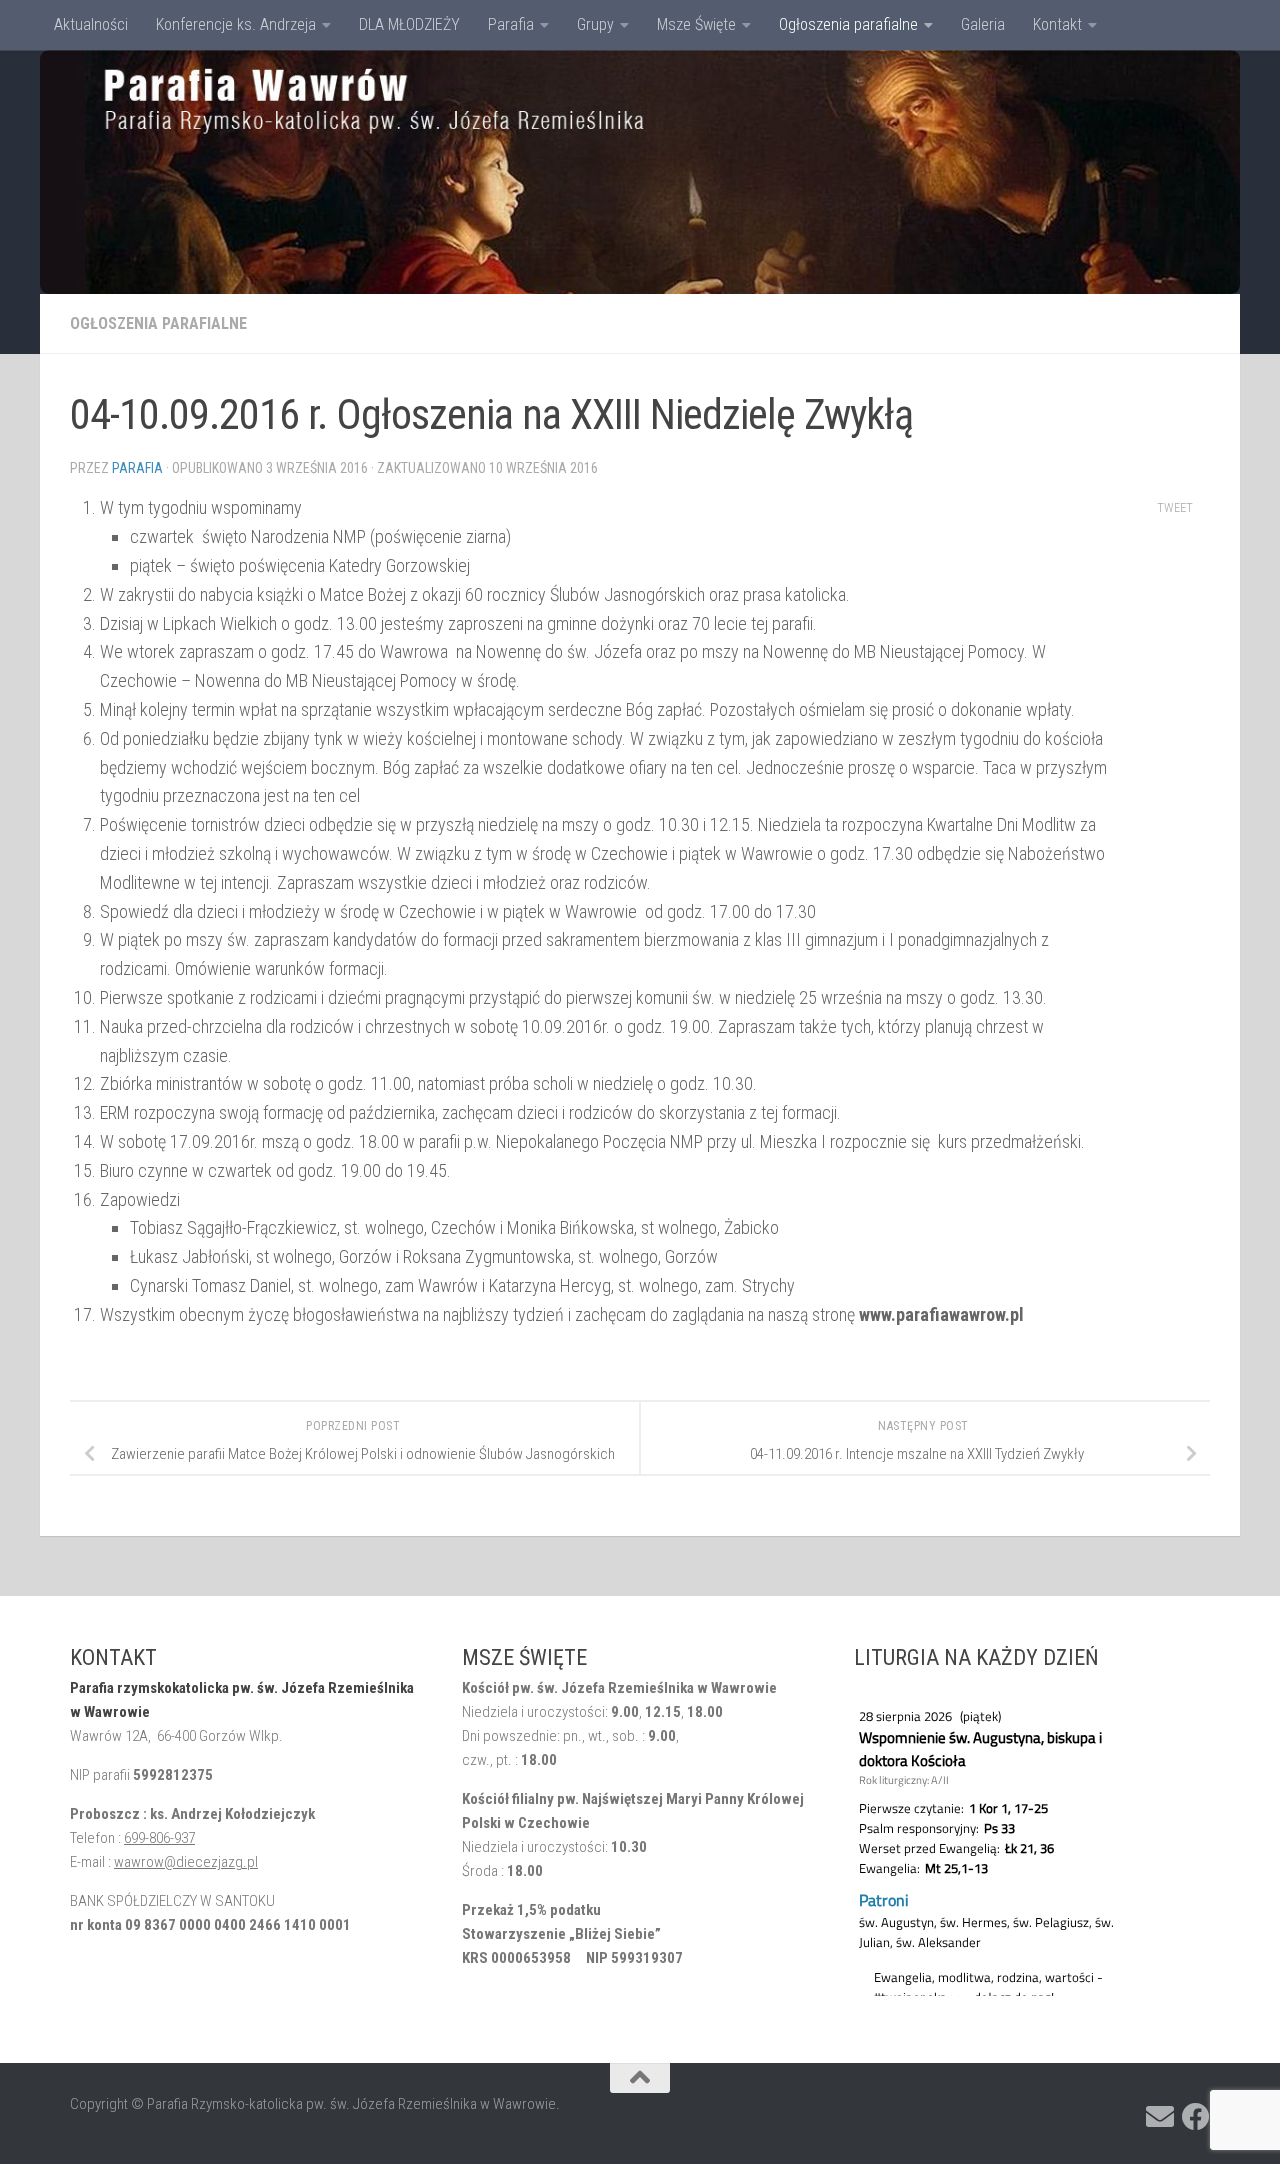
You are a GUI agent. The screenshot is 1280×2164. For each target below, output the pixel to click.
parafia (137, 468)
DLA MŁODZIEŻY (409, 24)
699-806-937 (159, 1838)
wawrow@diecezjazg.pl (186, 1862)
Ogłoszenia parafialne (848, 24)
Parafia (511, 24)
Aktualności (91, 24)
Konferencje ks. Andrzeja (236, 24)
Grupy (595, 24)
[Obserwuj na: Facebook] (1196, 2117)
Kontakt (1057, 24)
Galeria (983, 24)
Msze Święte (696, 24)
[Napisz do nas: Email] (1160, 2117)
